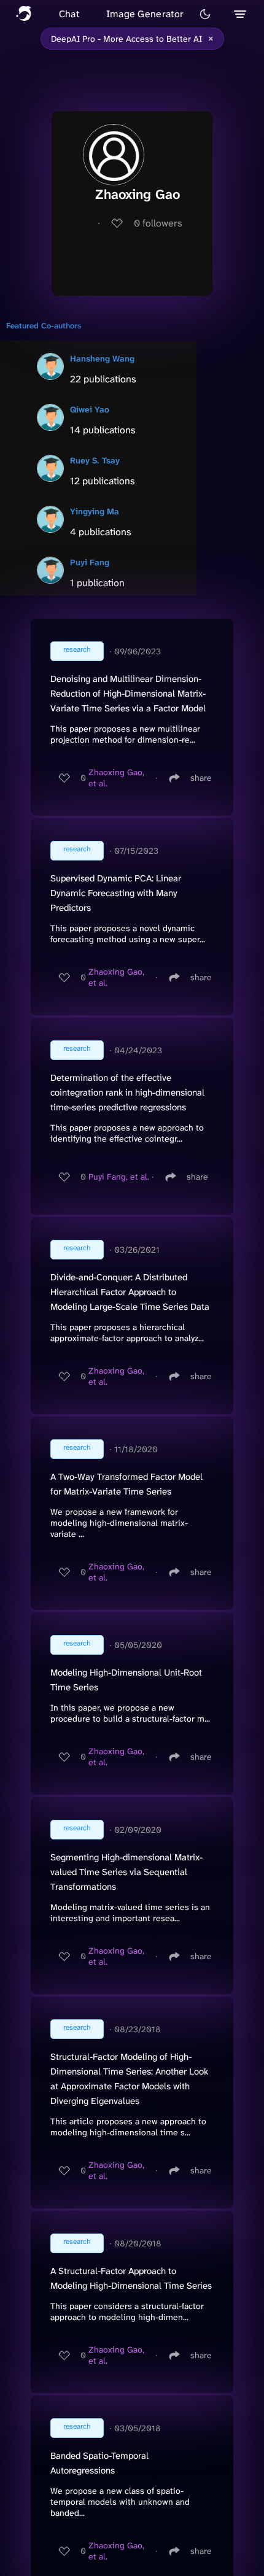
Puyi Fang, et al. (119, 1177)
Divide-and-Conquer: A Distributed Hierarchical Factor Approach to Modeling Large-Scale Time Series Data (130, 1292)
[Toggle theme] (205, 14)
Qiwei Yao (90, 409)
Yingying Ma (95, 511)
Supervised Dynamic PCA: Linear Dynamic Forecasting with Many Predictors (116, 893)
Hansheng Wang (102, 358)
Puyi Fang (90, 562)
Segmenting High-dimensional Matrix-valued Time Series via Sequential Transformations (126, 1872)
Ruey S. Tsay (95, 460)
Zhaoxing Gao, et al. (116, 778)
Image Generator (145, 14)
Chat (69, 14)
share (201, 778)
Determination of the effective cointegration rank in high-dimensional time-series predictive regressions (127, 1093)
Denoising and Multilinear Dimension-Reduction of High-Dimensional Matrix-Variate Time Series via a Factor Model (128, 694)
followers (158, 223)
